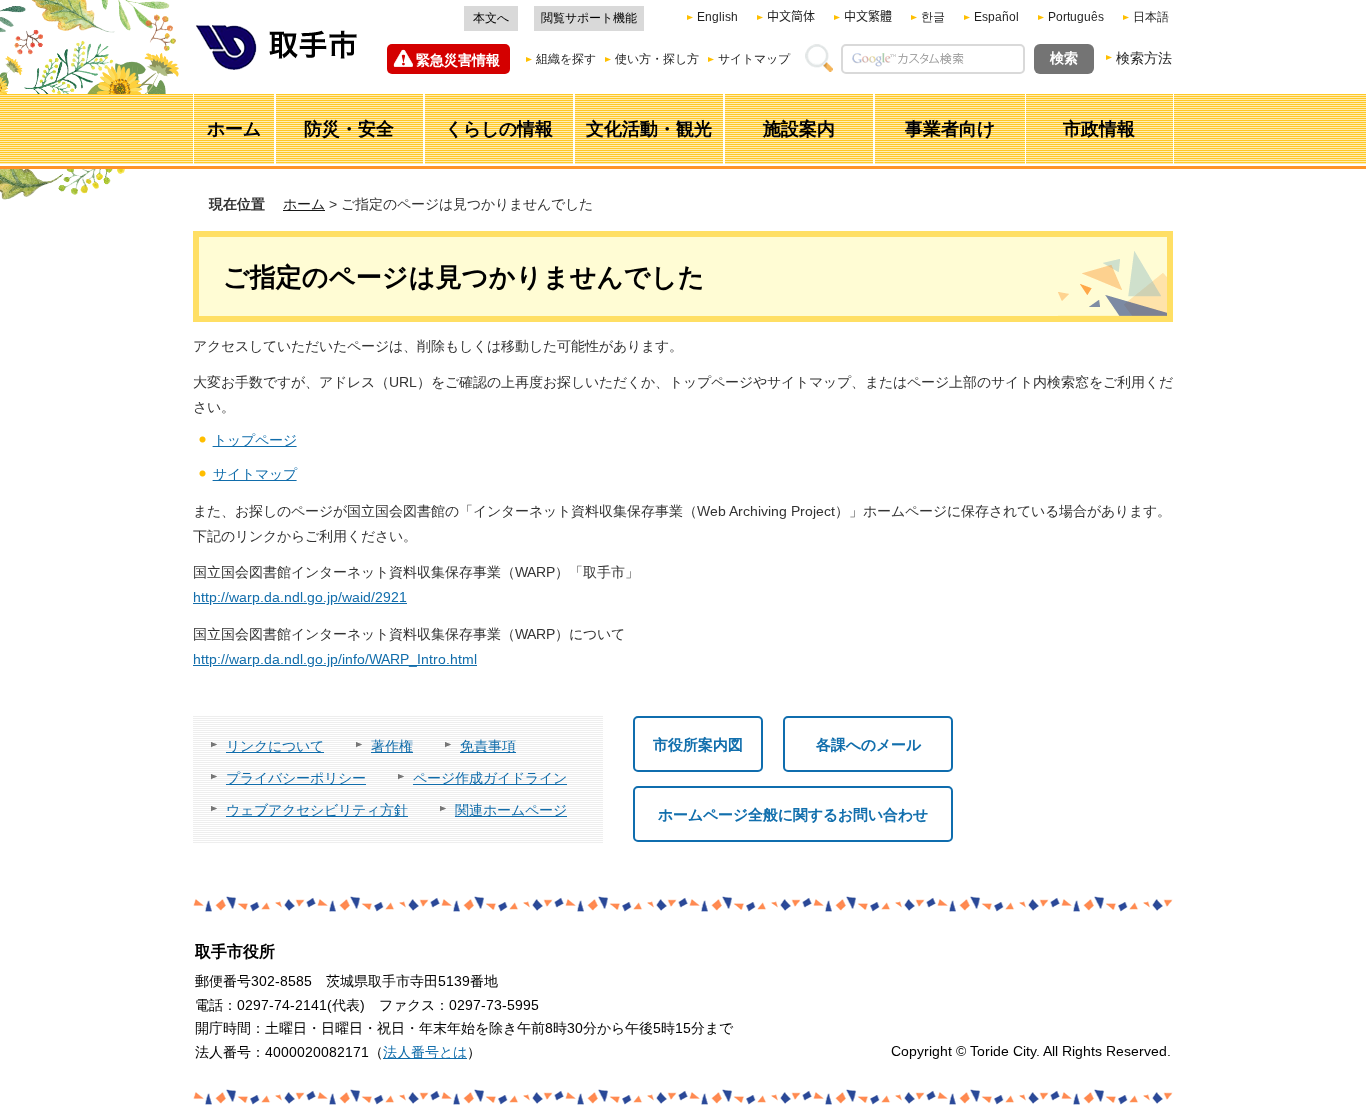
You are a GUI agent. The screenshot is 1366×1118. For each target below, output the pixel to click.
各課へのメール (868, 744)
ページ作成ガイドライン (490, 778)
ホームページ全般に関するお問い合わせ (793, 814)
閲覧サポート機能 (589, 18)
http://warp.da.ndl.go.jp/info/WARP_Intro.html (335, 659)
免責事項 (488, 746)
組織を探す (566, 59)
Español (996, 17)
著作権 (392, 746)
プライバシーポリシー (296, 778)
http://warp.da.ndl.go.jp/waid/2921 (300, 597)
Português (1076, 17)
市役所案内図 (698, 744)
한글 (933, 17)
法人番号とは (425, 1052)
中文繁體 (868, 17)
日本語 (1151, 17)
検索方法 (1144, 58)
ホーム (304, 204)
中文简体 (791, 17)
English (717, 17)
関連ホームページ (511, 810)
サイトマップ (754, 59)
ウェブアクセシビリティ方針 (317, 810)
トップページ (255, 440)
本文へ (491, 18)
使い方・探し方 (657, 59)
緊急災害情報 (458, 60)
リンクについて (275, 746)
